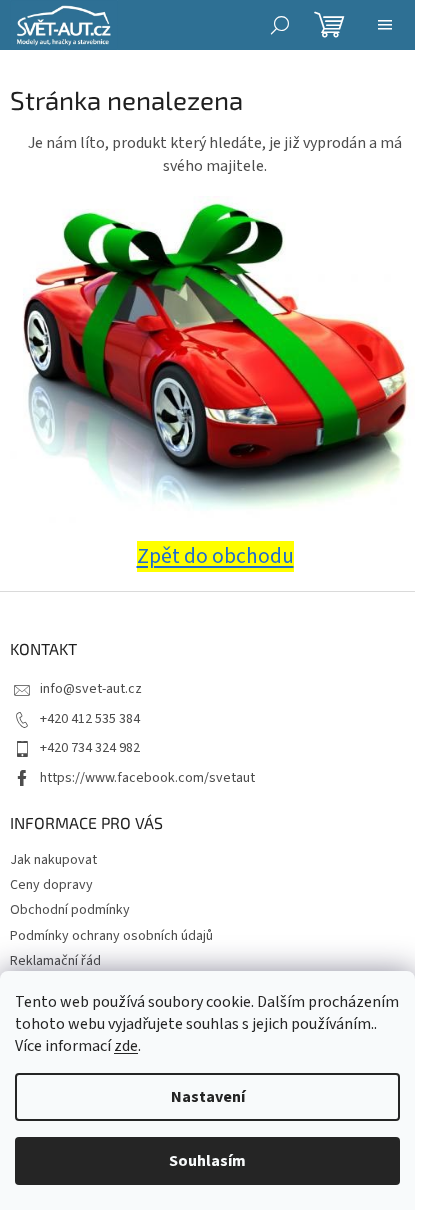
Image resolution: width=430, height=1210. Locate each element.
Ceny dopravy (51, 885)
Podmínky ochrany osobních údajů (111, 936)
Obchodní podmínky (70, 910)
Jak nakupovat (53, 860)
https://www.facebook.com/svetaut (147, 778)
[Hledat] (280, 25)
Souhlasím (207, 1161)
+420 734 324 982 (90, 748)
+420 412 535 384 (90, 719)
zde (126, 1046)
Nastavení (208, 1097)
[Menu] (385, 25)
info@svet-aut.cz (91, 689)
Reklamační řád (55, 961)
